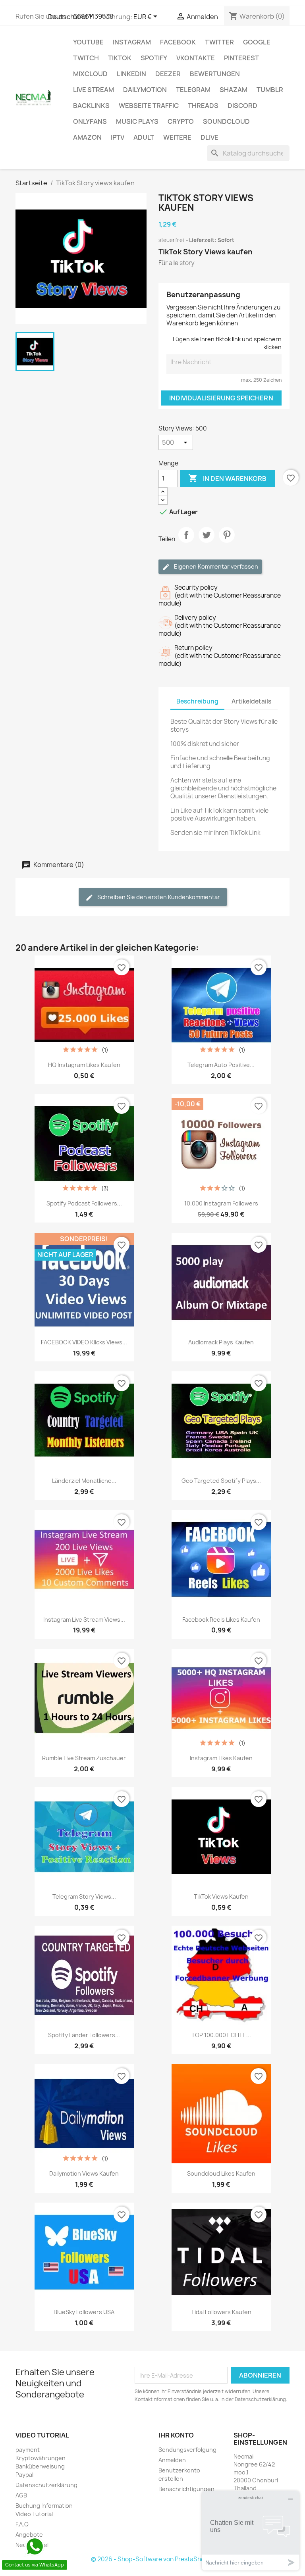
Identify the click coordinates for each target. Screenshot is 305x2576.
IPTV (118, 137)
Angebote (29, 2535)
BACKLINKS (91, 106)
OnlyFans (90, 121)
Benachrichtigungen (186, 2489)
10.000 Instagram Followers (221, 1203)
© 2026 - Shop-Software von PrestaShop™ (152, 2559)
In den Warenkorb (227, 478)
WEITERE (177, 137)
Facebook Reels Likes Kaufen (221, 1620)
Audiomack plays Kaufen (221, 1342)
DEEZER (168, 74)
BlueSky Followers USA (84, 2312)
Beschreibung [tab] (197, 701)
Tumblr (270, 90)
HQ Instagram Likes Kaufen (84, 1065)
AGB (21, 2495)
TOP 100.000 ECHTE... (221, 2035)
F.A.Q (22, 2524)
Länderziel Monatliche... (84, 1481)
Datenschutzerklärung (46, 2485)
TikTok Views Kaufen (221, 1896)
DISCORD (242, 106)
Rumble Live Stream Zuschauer (84, 1758)
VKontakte (196, 58)
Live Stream (94, 90)
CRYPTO (181, 121)
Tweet (207, 542)
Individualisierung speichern (221, 398)
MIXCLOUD (90, 74)
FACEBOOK (178, 42)
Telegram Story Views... (84, 1896)
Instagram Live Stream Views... (84, 1620)
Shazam (234, 90)
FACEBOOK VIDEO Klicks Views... (84, 1342)
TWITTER (219, 42)
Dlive (209, 137)
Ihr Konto (176, 2435)
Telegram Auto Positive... (221, 1065)
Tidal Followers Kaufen (221, 2312)
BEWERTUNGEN (215, 74)
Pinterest (241, 58)
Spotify (154, 58)
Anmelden (172, 2460)
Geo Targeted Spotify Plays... (221, 1481)
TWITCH (86, 58)
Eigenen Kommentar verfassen (215, 566)
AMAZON (87, 137)
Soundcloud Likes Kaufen (221, 2173)
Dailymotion (145, 90)
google (257, 42)
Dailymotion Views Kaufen (84, 2173)
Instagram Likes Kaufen (221, 1758)
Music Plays (137, 121)
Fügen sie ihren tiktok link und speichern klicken (227, 343)
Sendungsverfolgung (187, 2450)
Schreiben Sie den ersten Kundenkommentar (158, 897)
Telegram (193, 90)
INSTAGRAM (132, 42)
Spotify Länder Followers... (84, 2035)
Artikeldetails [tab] (251, 701)
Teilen (186, 542)
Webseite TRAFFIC (149, 106)
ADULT (144, 137)
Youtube (88, 42)
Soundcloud (226, 121)
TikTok (120, 58)
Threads (203, 106)
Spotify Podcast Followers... (84, 1203)
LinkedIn (131, 74)
